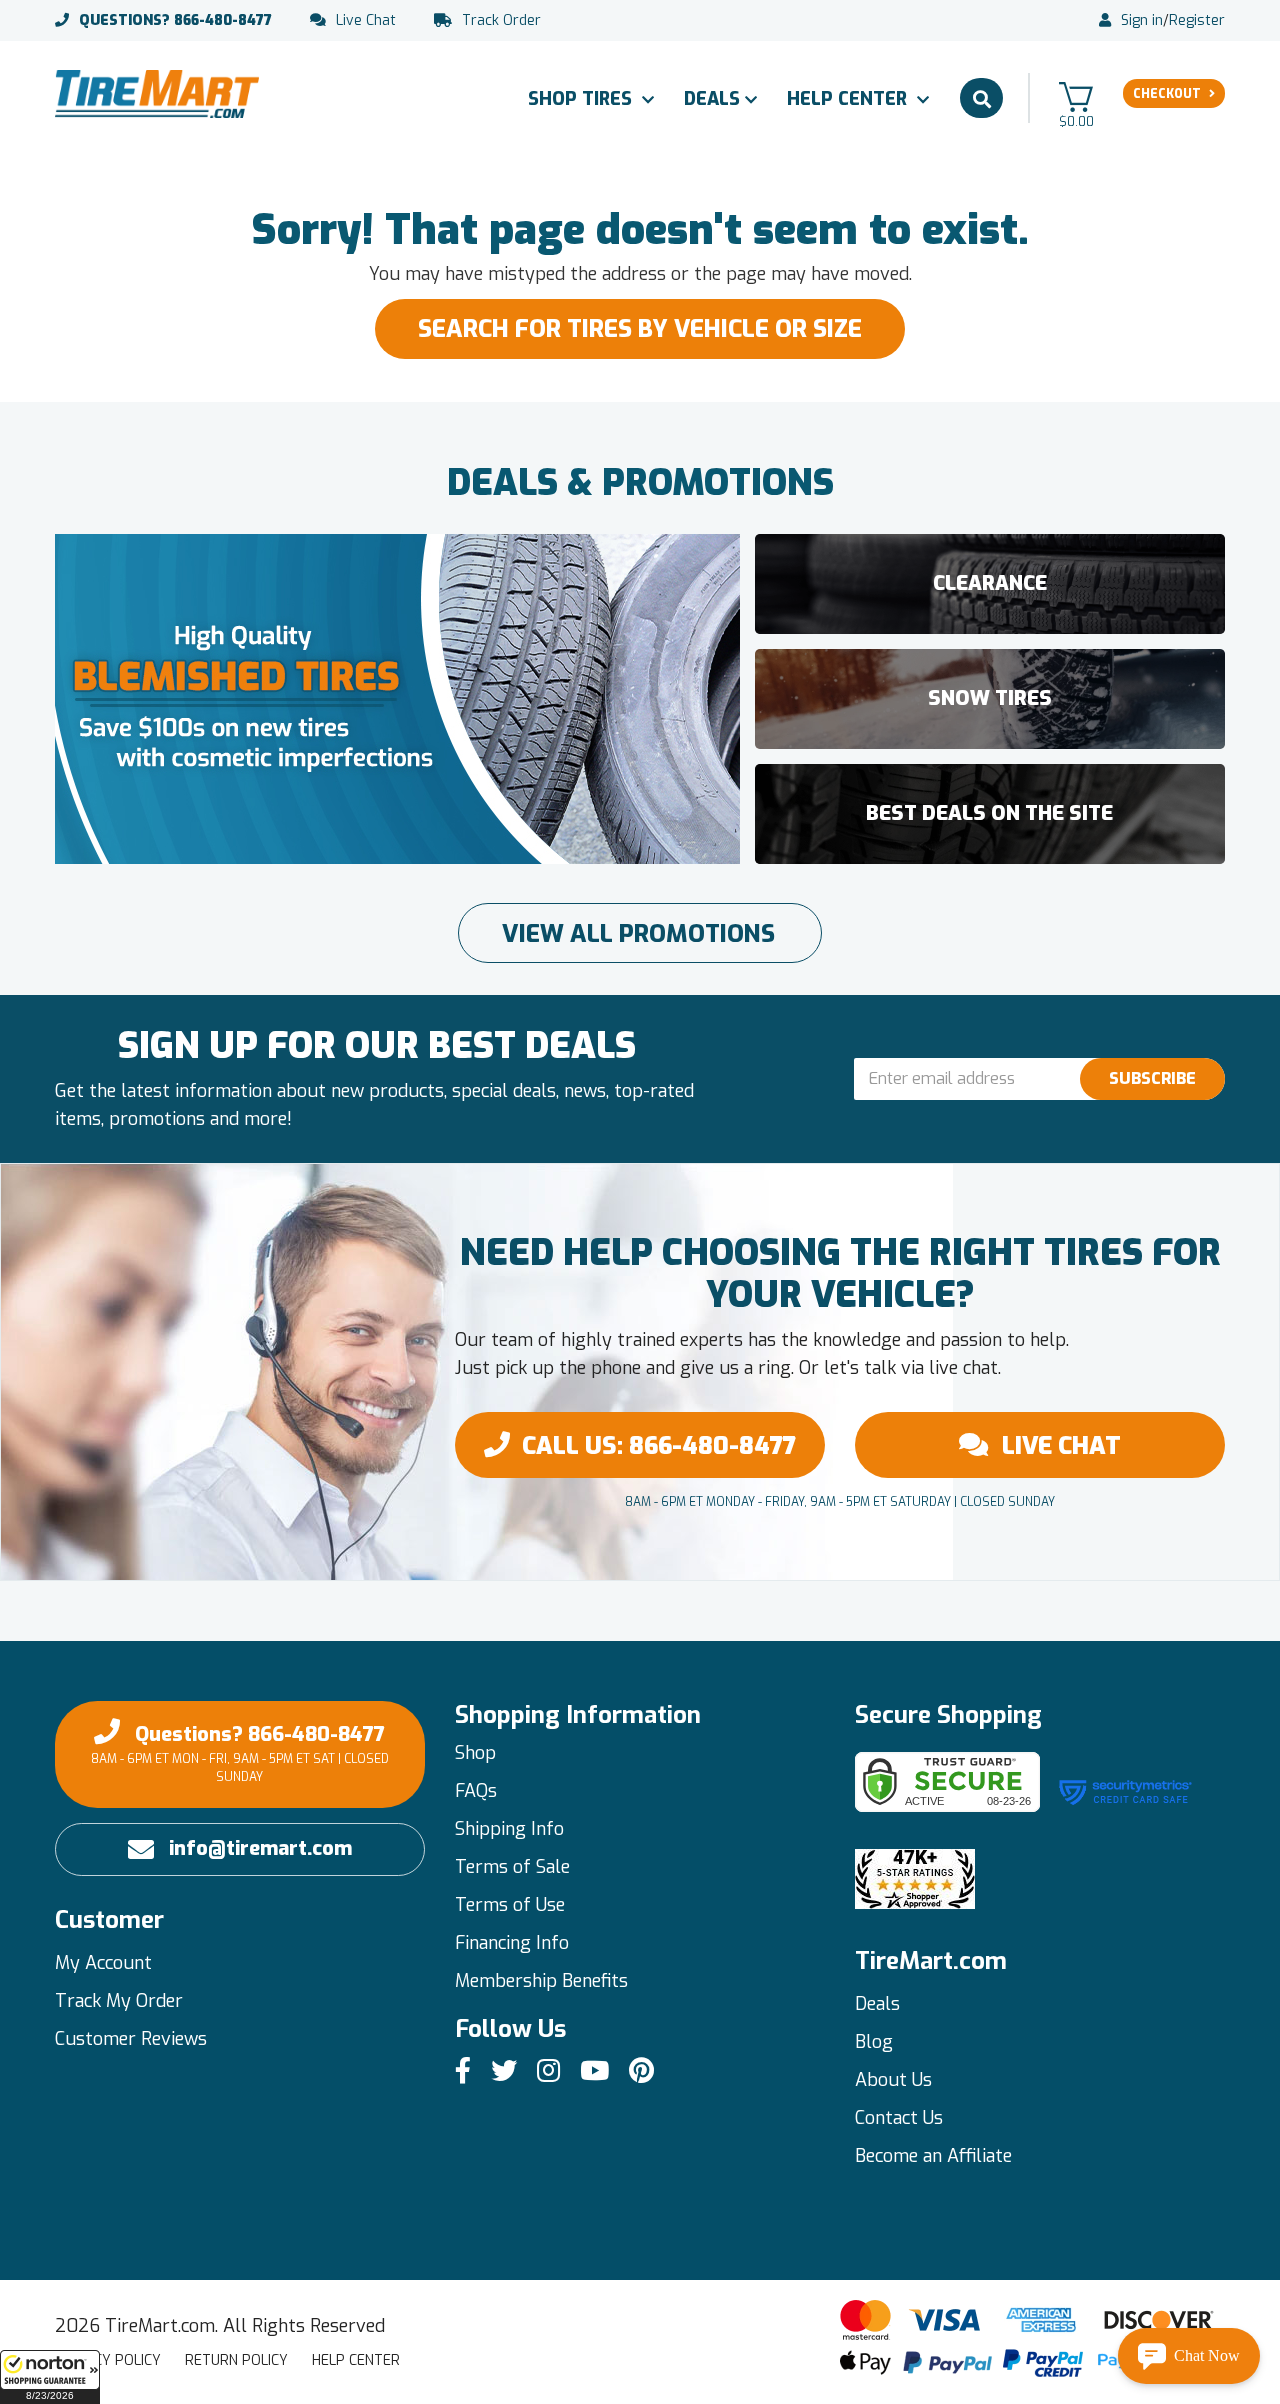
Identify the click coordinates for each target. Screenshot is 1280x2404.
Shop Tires (582, 99)
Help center (356, 2360)
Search (981, 98)
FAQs (476, 1791)
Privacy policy (108, 2360)
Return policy (236, 2360)
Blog (874, 2042)
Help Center (849, 99)
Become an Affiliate (933, 2156)
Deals (712, 99)
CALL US (659, 1446)
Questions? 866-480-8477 (240, 1753)
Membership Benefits (541, 1981)
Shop (475, 1753)
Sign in (1142, 21)
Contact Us (899, 2118)
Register (1197, 21)
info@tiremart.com (260, 1848)
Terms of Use (510, 1905)
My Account (103, 1963)
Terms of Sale (512, 1867)
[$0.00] (1076, 96)
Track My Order (119, 2001)
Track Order (501, 21)
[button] (50, 2377)
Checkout (1167, 94)
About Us (893, 2080)
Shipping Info (509, 1829)
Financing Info (512, 1943)
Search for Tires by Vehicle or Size (640, 329)
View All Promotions (638, 934)
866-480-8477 (175, 21)
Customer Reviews (131, 2039)
